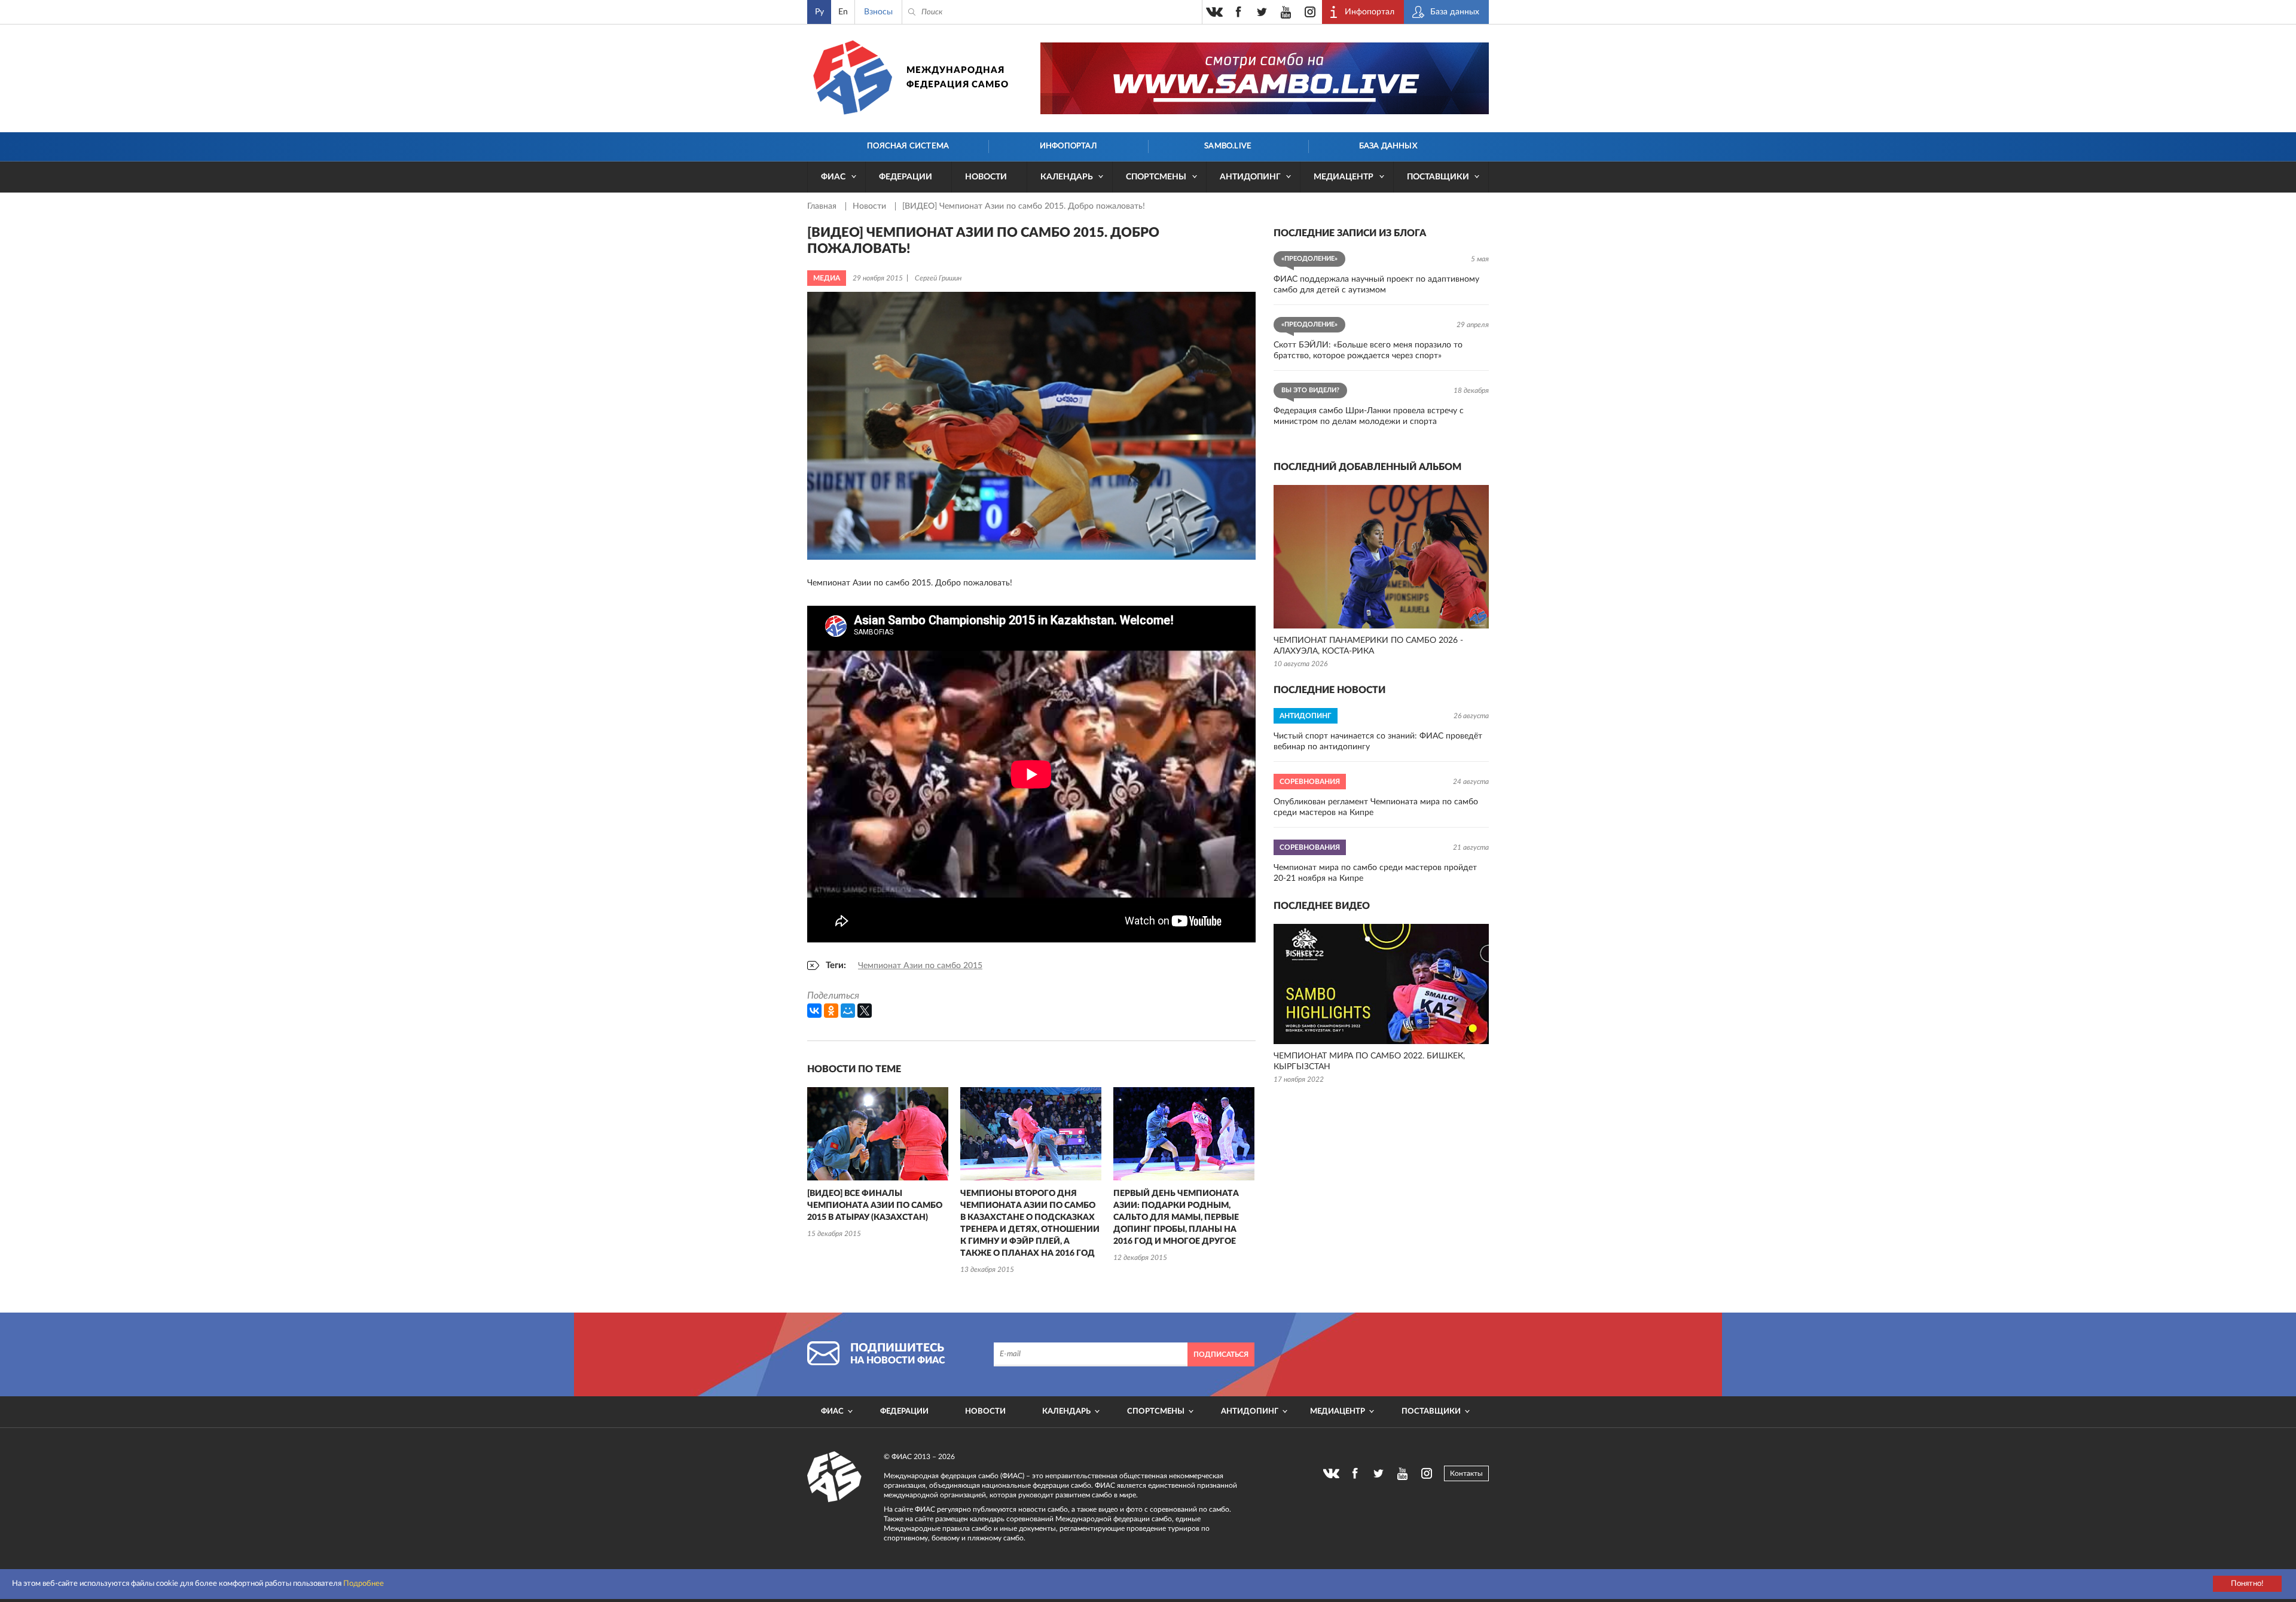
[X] (865, 1011)
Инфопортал (1068, 146)
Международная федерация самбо (958, 77)
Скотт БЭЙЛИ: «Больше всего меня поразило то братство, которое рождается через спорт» (1368, 350)
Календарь (1067, 177)
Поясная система (908, 146)
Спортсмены (1156, 177)
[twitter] (1262, 12)
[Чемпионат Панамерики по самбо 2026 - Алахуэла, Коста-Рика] (1381, 557)
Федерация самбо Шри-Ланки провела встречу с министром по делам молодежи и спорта (1369, 416)
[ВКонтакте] (814, 1011)
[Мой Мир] (848, 1011)
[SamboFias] (835, 1477)
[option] (878, 1164)
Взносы (878, 12)
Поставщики (1438, 177)
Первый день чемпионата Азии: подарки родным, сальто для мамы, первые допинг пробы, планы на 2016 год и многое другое (1176, 1217)
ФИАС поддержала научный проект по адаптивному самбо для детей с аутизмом (1376, 285)
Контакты (1466, 1473)
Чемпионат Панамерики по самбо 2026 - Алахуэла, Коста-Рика (1368, 646)
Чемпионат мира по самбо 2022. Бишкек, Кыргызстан (1369, 1061)
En (843, 12)
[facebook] (1238, 12)
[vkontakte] (1214, 12)
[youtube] (1286, 12)
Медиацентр (1344, 177)
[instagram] (1310, 12)
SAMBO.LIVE (1228, 146)
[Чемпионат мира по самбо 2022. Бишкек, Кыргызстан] (1381, 984)
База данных (1388, 146)
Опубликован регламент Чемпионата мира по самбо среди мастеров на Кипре (1376, 807)
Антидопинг (1250, 177)
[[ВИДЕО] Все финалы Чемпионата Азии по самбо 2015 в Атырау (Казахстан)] (878, 1134)
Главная (823, 206)
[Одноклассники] (831, 1011)
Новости (986, 177)
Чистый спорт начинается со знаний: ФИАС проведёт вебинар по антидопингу (1378, 742)
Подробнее (364, 1584)
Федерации (906, 177)
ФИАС (833, 177)
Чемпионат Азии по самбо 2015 (920, 966)
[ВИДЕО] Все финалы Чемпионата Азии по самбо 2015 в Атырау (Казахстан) (875, 1206)
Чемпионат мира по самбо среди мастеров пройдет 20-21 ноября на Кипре (1375, 873)
